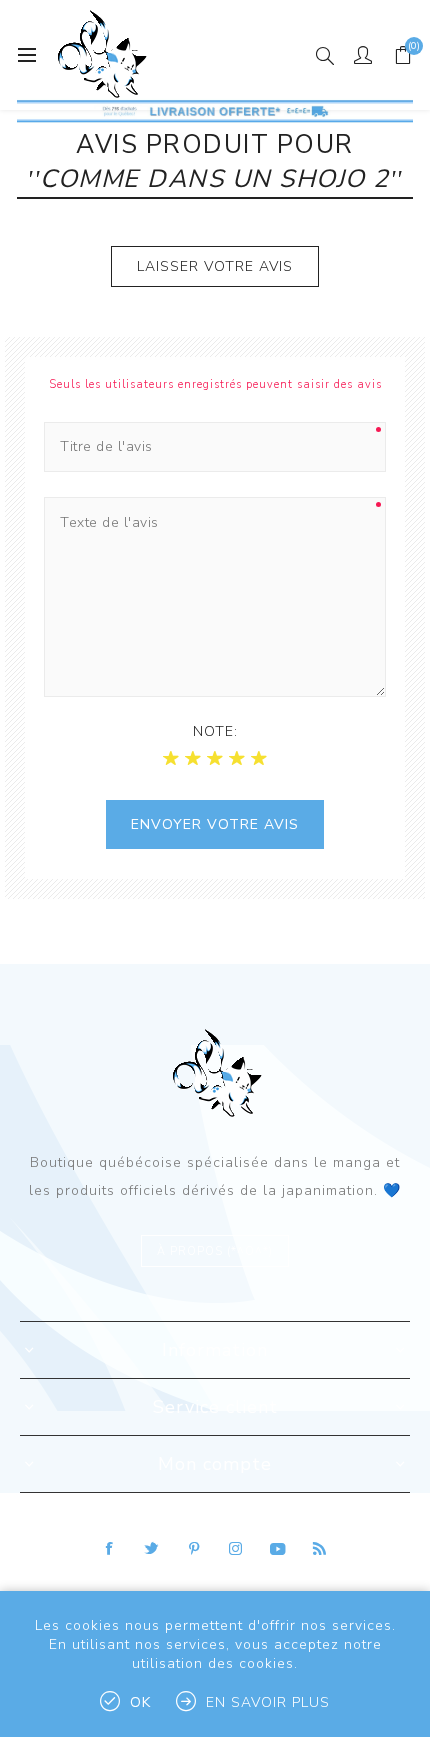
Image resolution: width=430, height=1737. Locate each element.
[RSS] (320, 1549)
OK (140, 1702)
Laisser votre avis (215, 266)
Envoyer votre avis (215, 824)
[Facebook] (110, 1549)
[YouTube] (278, 1549)
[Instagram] (236, 1549)
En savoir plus (268, 1702)
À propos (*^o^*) (215, 1251)
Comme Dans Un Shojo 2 (215, 179)
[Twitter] (152, 1549)
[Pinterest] (194, 1549)
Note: (215, 731)
